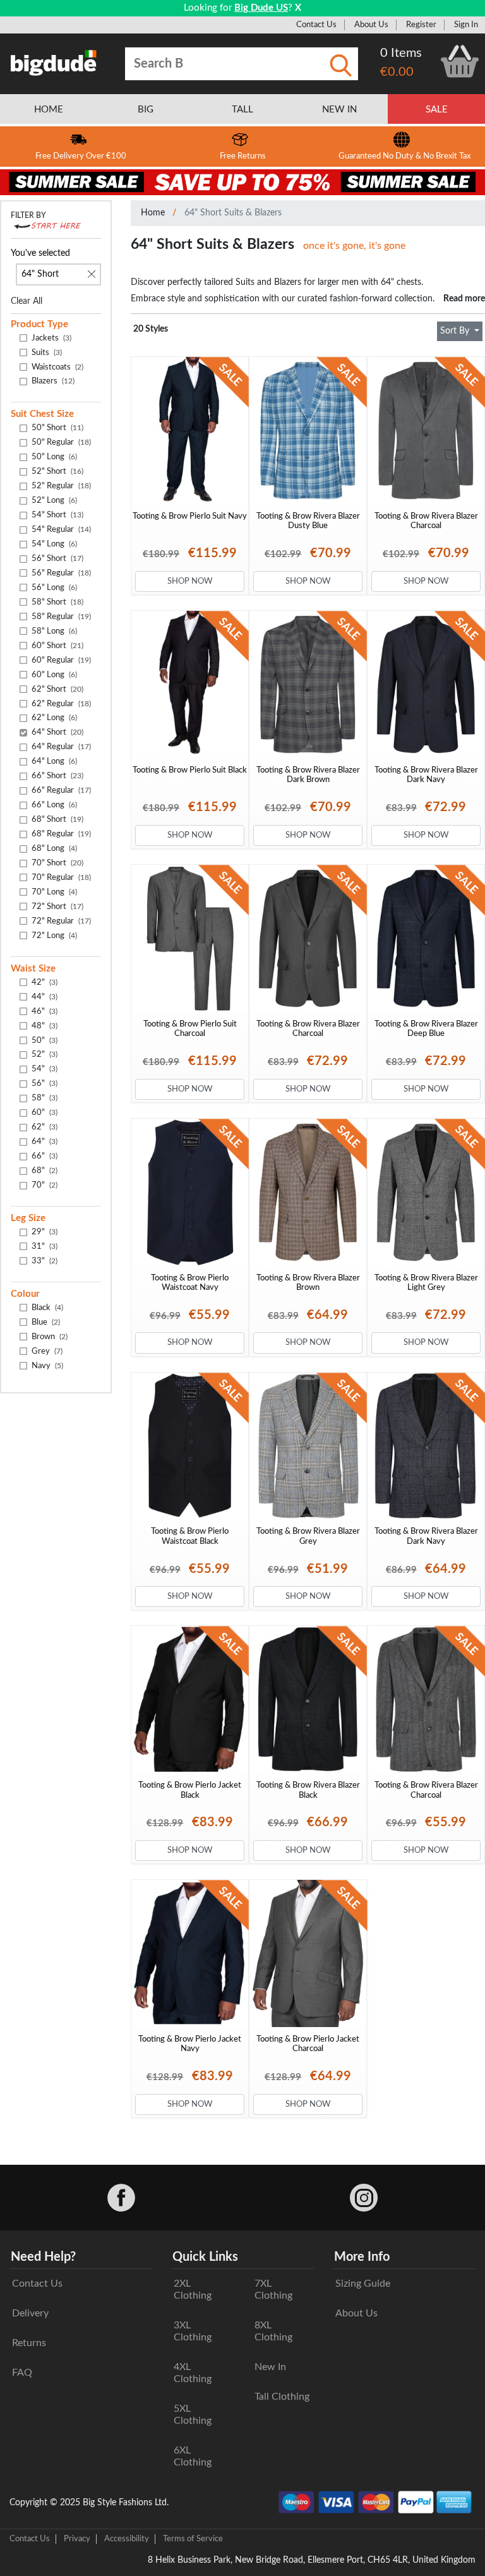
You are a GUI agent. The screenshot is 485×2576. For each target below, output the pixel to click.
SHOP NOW (190, 581)
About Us (371, 25)
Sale (437, 110)
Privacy (77, 2539)
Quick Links (205, 2257)
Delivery (30, 2313)
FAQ (22, 2373)
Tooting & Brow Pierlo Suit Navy (190, 516)
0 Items (401, 53)
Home (153, 213)
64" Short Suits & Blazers (233, 213)
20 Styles (151, 329)
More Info (362, 2257)
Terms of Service (193, 2539)
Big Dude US (261, 8)
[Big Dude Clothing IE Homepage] (54, 63)
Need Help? (43, 2257)
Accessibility (127, 2539)
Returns (29, 2343)
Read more (464, 298)
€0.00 (397, 72)
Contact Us (316, 25)
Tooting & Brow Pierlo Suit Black (190, 770)
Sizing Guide (363, 2284)
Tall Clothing (282, 2397)
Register (421, 25)
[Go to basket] (460, 61)
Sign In (466, 25)
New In (270, 2367)
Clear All (27, 301)
